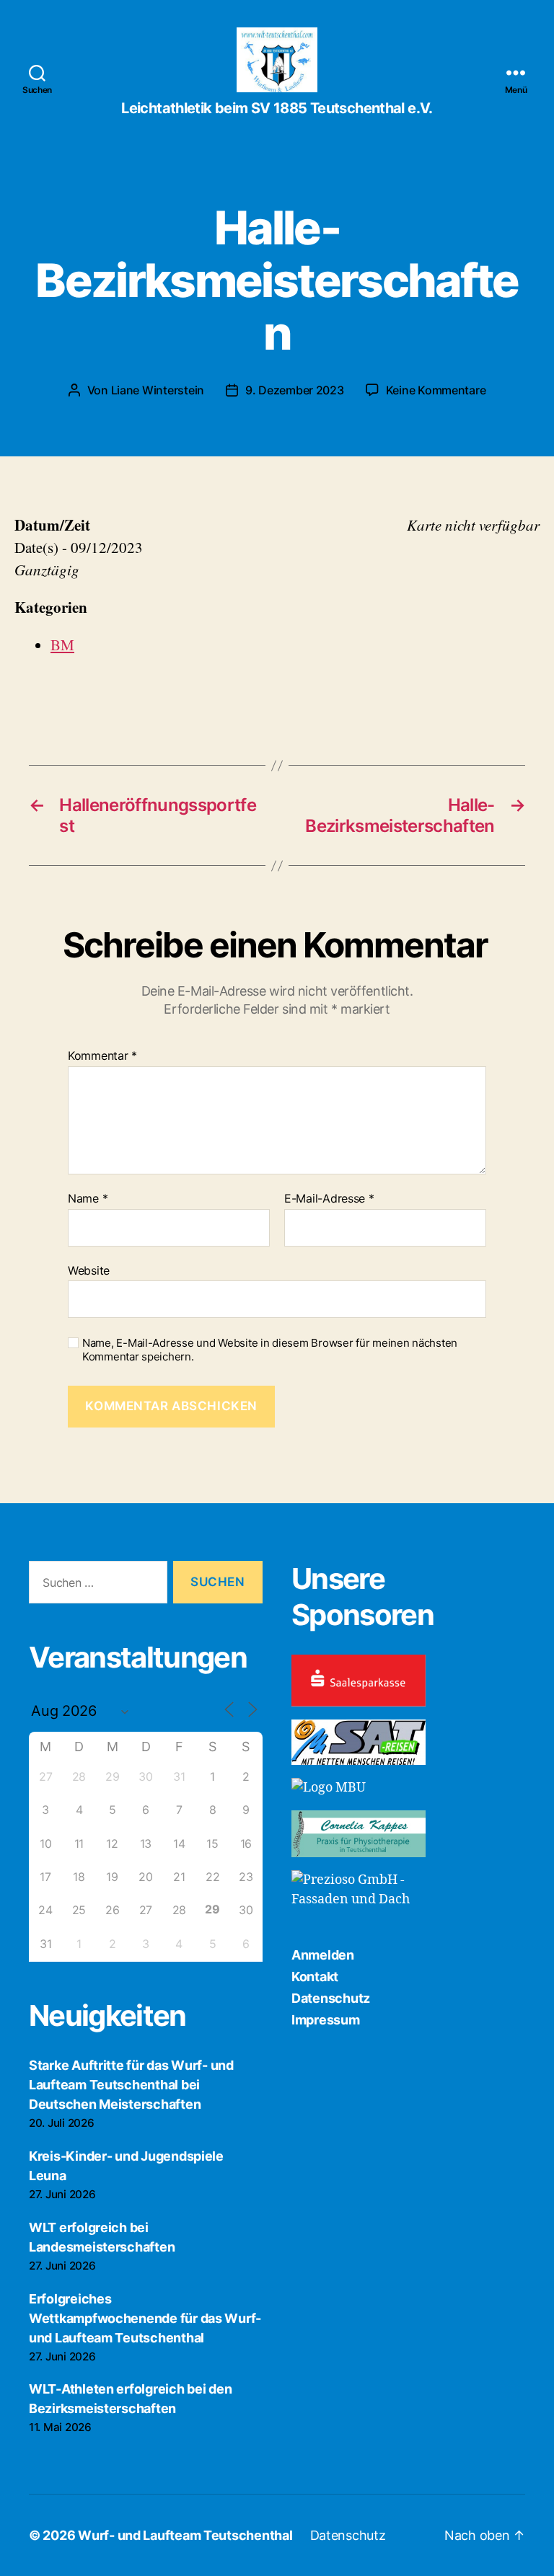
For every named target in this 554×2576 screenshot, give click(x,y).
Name (88, 1199)
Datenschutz (331, 1998)
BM (62, 645)
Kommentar (102, 1056)
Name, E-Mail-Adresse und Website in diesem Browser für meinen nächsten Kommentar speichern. (270, 1350)
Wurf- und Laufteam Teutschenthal (185, 2535)
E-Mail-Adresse (329, 1199)
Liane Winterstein (158, 390)
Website (89, 1270)
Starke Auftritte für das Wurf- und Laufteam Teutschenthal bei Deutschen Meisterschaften (131, 2085)
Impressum (326, 2020)
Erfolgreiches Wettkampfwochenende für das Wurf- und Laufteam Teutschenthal (145, 2318)
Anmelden (323, 1955)
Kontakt (315, 1977)
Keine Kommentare (436, 390)
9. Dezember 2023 (295, 390)
